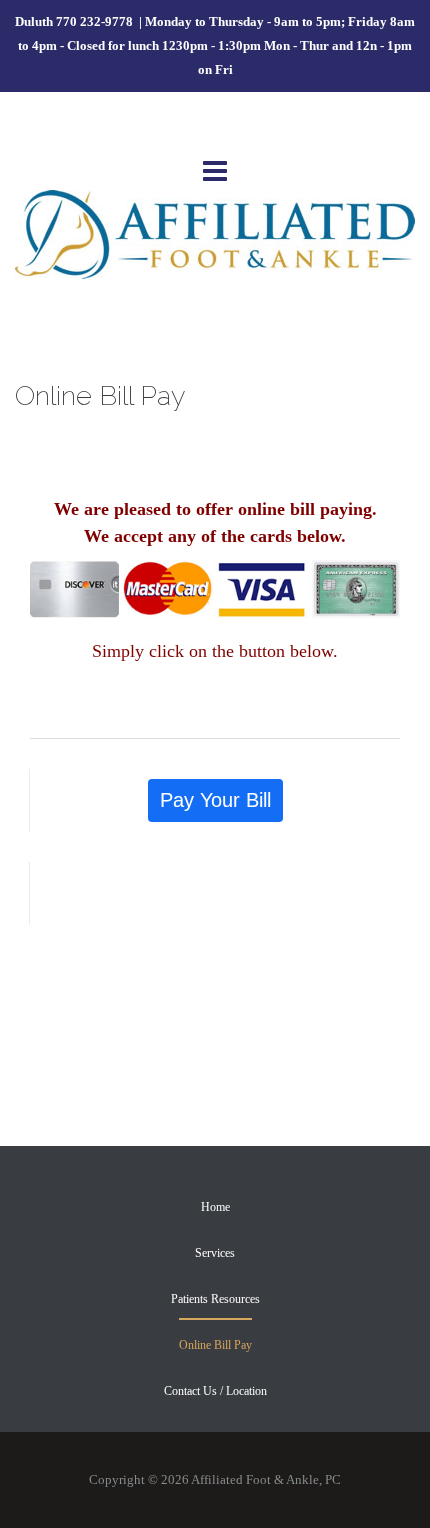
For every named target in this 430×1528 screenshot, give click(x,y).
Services (215, 1253)
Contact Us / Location (215, 1391)
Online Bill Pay (215, 1345)
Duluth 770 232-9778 (75, 21)
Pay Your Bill (215, 800)
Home (215, 1207)
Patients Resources (215, 1299)
